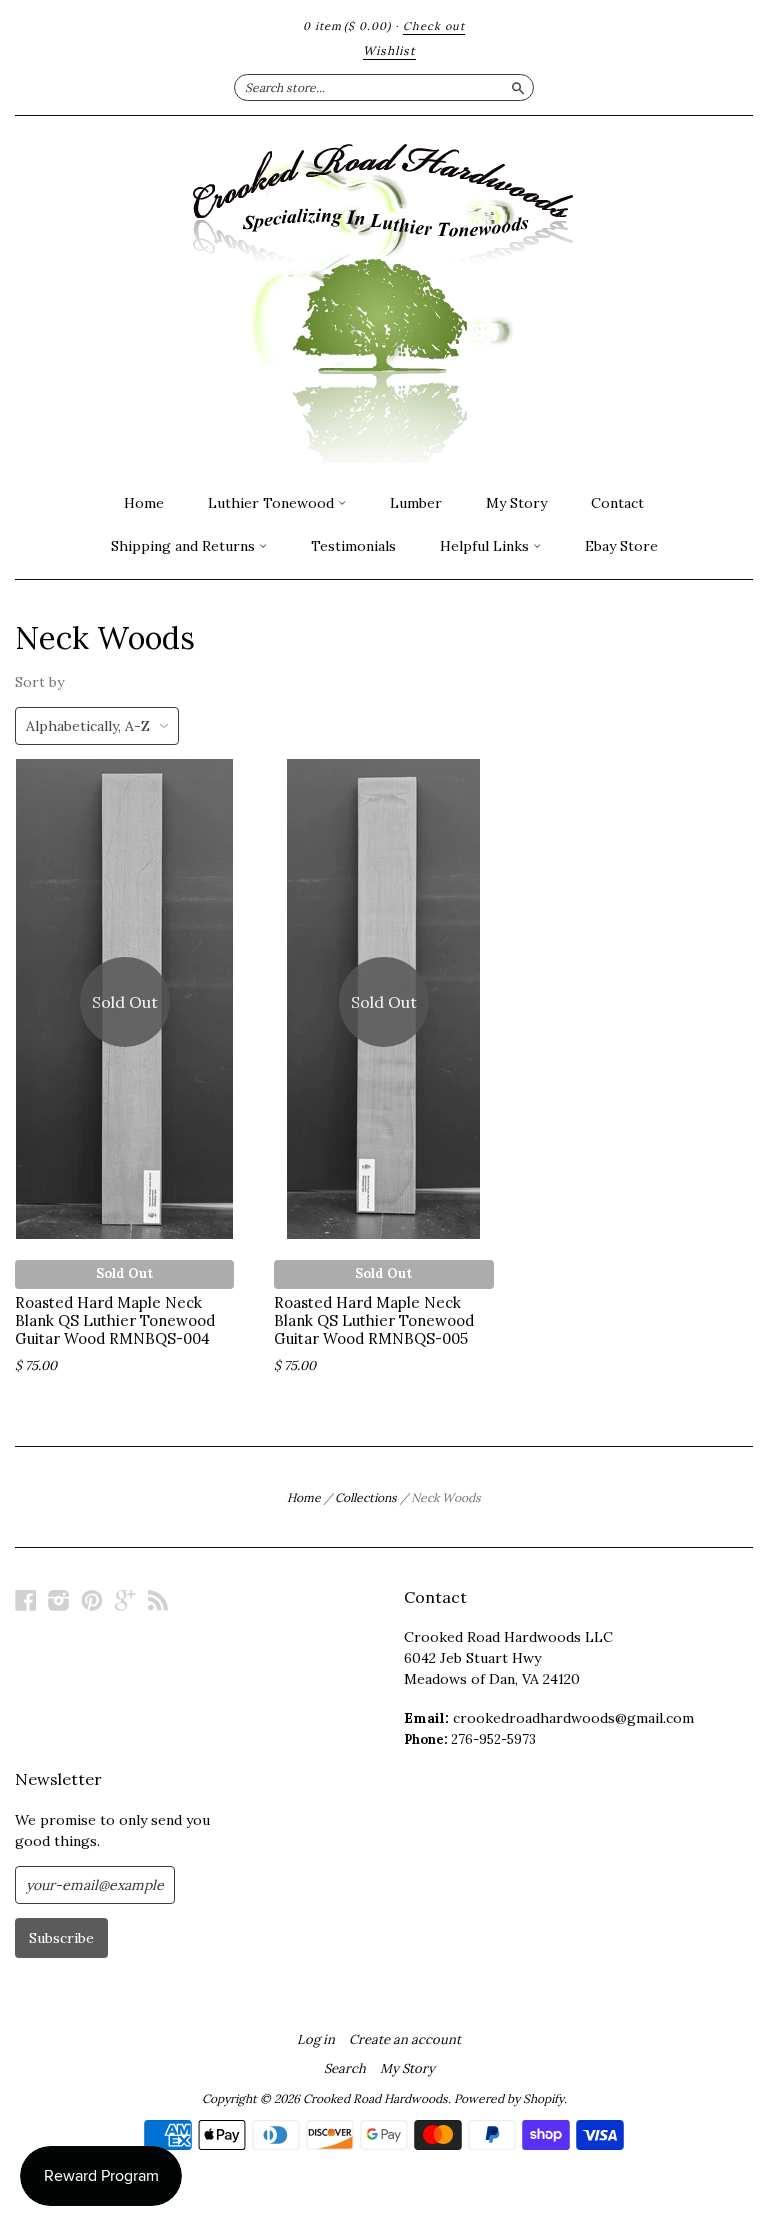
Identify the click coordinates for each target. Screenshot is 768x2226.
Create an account (405, 2040)
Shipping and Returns (185, 546)
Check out (434, 26)
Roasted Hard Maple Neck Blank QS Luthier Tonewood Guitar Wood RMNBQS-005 (374, 1320)
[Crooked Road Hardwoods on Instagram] (59, 1600)
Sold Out (124, 1273)
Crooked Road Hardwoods (375, 2098)
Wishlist (389, 50)
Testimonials (353, 546)
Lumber (416, 503)
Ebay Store (621, 546)
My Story (516, 503)
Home (144, 503)
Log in (316, 2040)
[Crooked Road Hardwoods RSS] (158, 1600)
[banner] (384, 299)
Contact (617, 503)
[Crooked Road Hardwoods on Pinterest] (92, 1600)
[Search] (518, 87)
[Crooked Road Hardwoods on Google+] (125, 1600)
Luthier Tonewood (273, 503)
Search (345, 2069)
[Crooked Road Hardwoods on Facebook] (26, 1600)
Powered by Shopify (509, 2098)
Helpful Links (486, 546)
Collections (366, 1497)
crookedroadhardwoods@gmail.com (573, 1718)
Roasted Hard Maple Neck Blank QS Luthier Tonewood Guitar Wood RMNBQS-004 (115, 1320)
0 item (347, 26)
